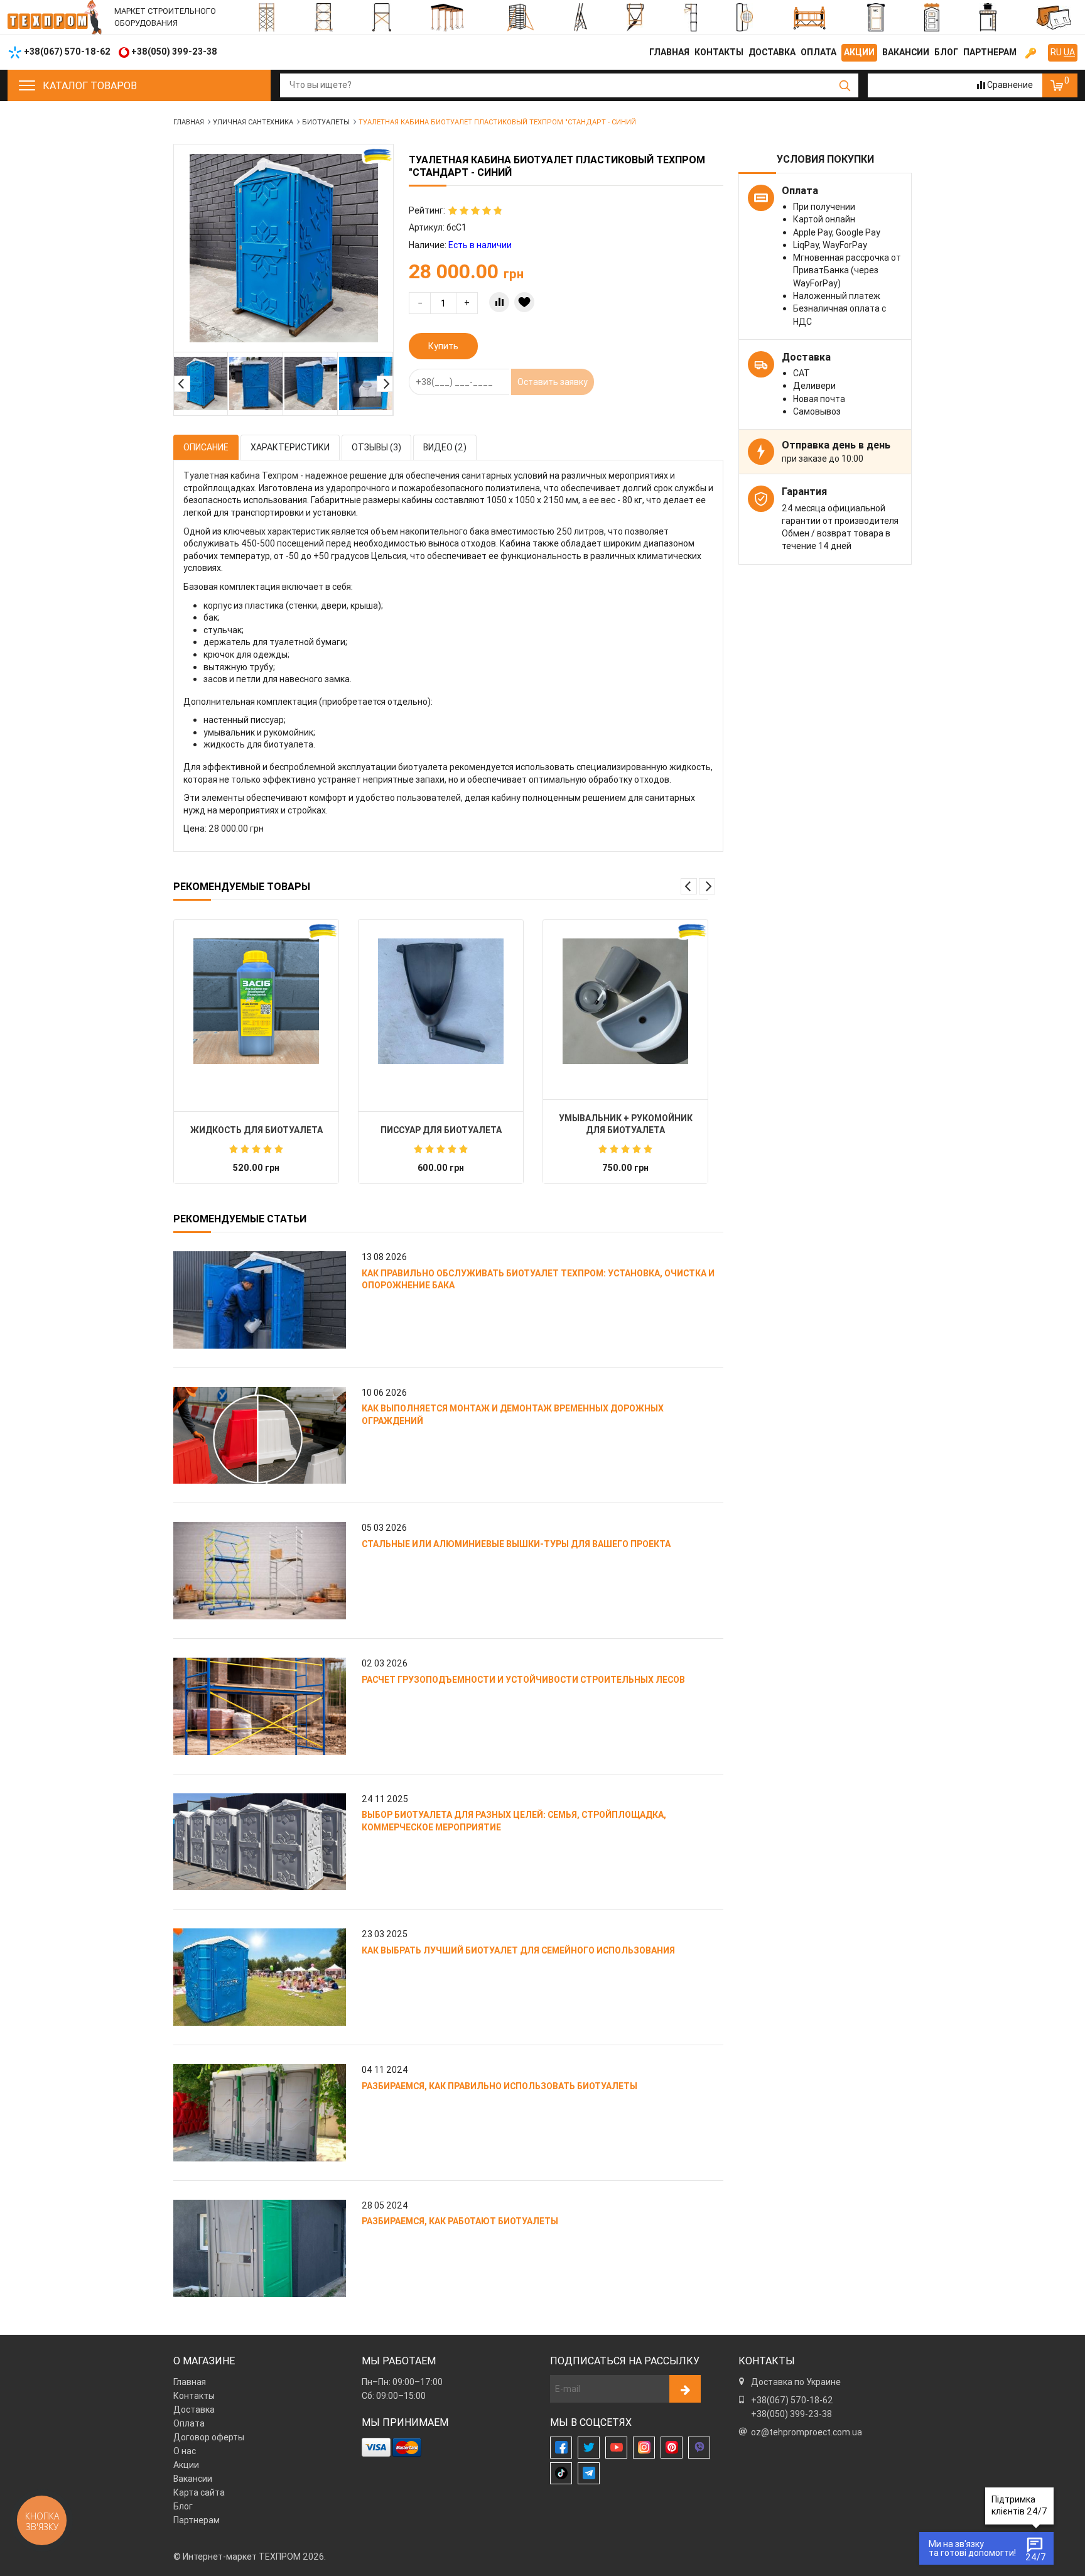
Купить (443, 346)
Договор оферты (209, 2437)
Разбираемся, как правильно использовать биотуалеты (499, 2086)
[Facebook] (561, 2448)
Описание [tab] (206, 447)
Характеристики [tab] (290, 447)
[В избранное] (524, 302)
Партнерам (990, 52)
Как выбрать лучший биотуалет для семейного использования (518, 1950)
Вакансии (906, 52)
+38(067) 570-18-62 (792, 2400)
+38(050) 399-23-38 (791, 2414)
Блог (946, 52)
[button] (182, 384)
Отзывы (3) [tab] (376, 447)
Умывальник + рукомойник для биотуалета (626, 1124)
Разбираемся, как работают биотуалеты (460, 2221)
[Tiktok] (561, 2473)
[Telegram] (589, 2473)
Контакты (719, 52)
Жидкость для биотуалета (256, 1130)
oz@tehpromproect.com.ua (807, 2432)
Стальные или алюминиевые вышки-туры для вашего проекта (516, 1544)
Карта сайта (199, 2492)
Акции (859, 52)
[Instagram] (644, 2448)
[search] (845, 85)
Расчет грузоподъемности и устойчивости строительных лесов (523, 1680)
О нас (185, 2451)
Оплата (818, 52)
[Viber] (699, 2448)
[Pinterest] (672, 2448)
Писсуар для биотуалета (441, 1130)
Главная (669, 52)
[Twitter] (589, 2448)
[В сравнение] (499, 302)
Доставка (772, 52)
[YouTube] (616, 2448)
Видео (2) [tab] (445, 447)
